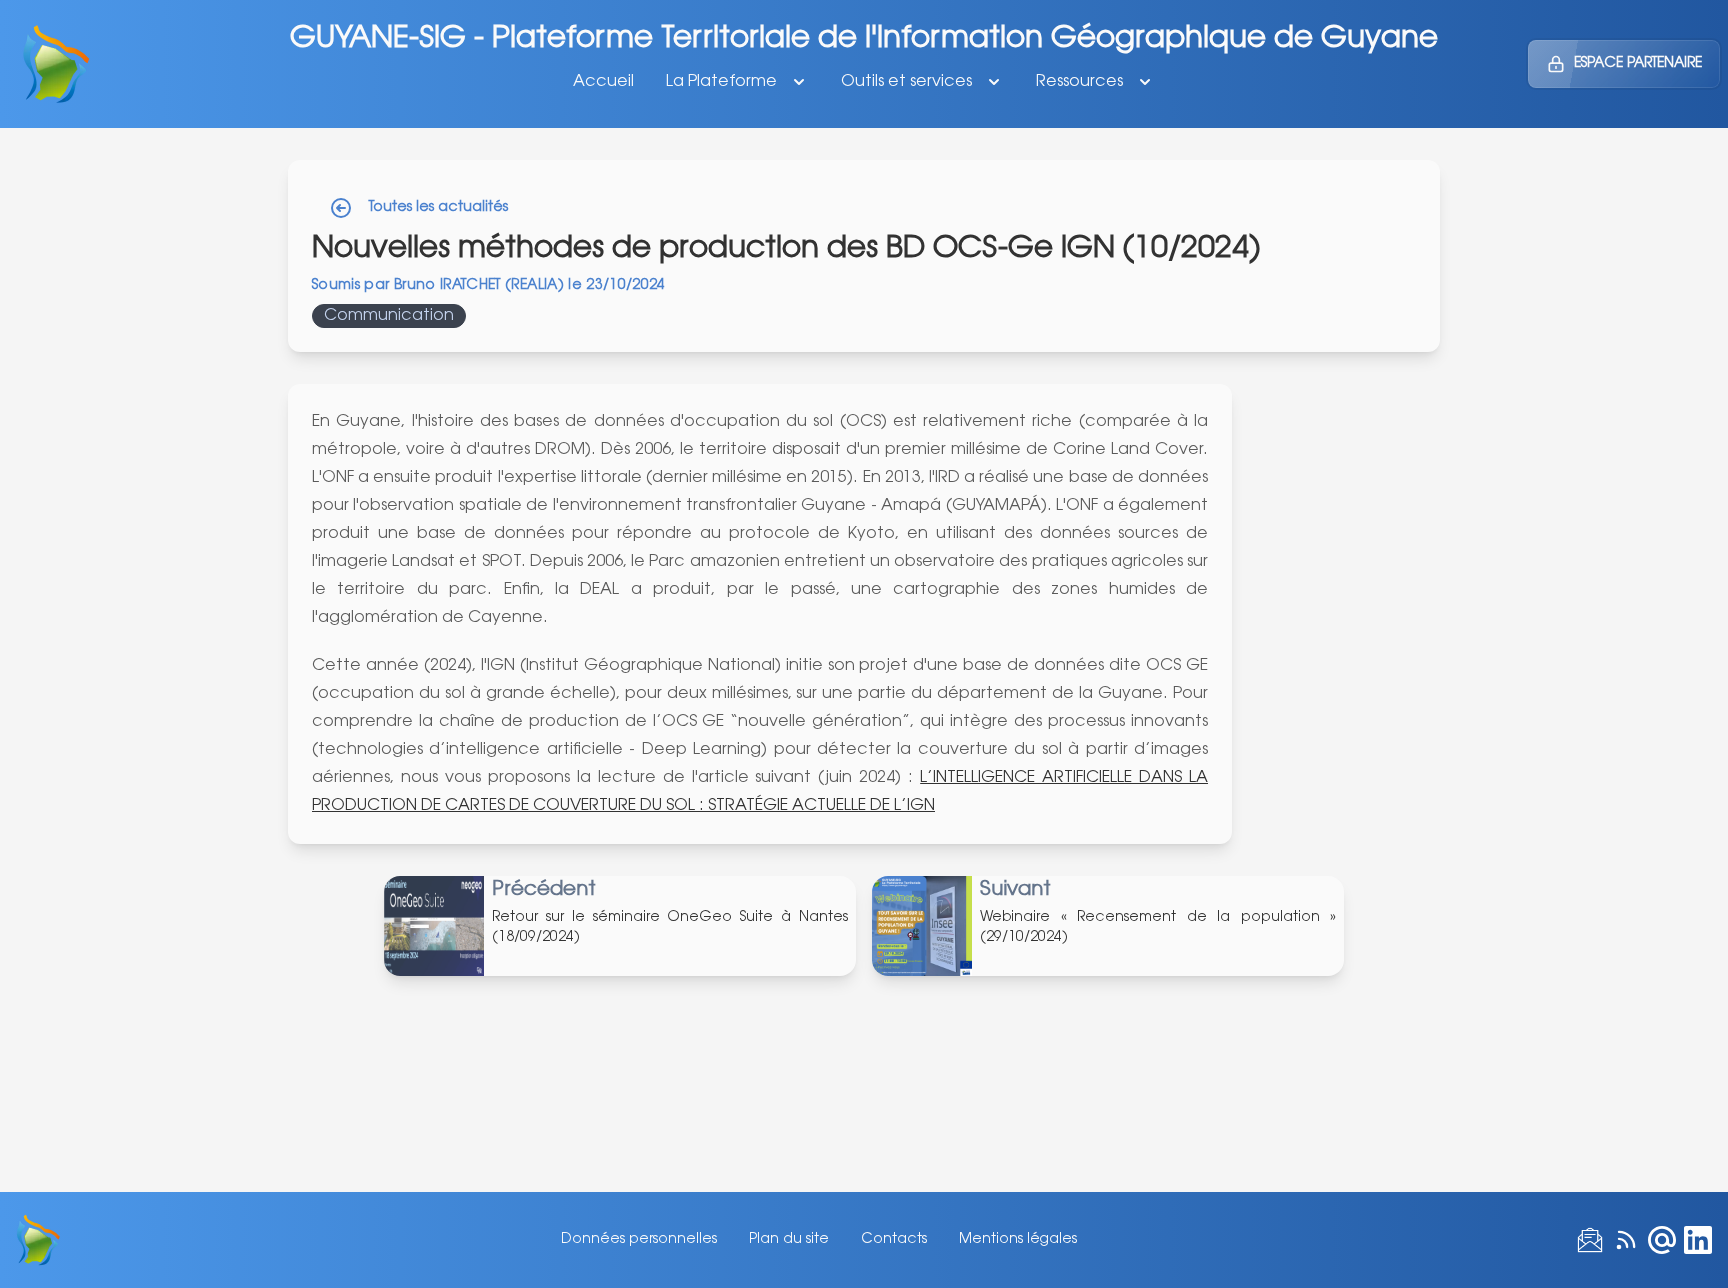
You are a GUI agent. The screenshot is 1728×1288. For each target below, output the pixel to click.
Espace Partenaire (1638, 64)
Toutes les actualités (438, 208)
